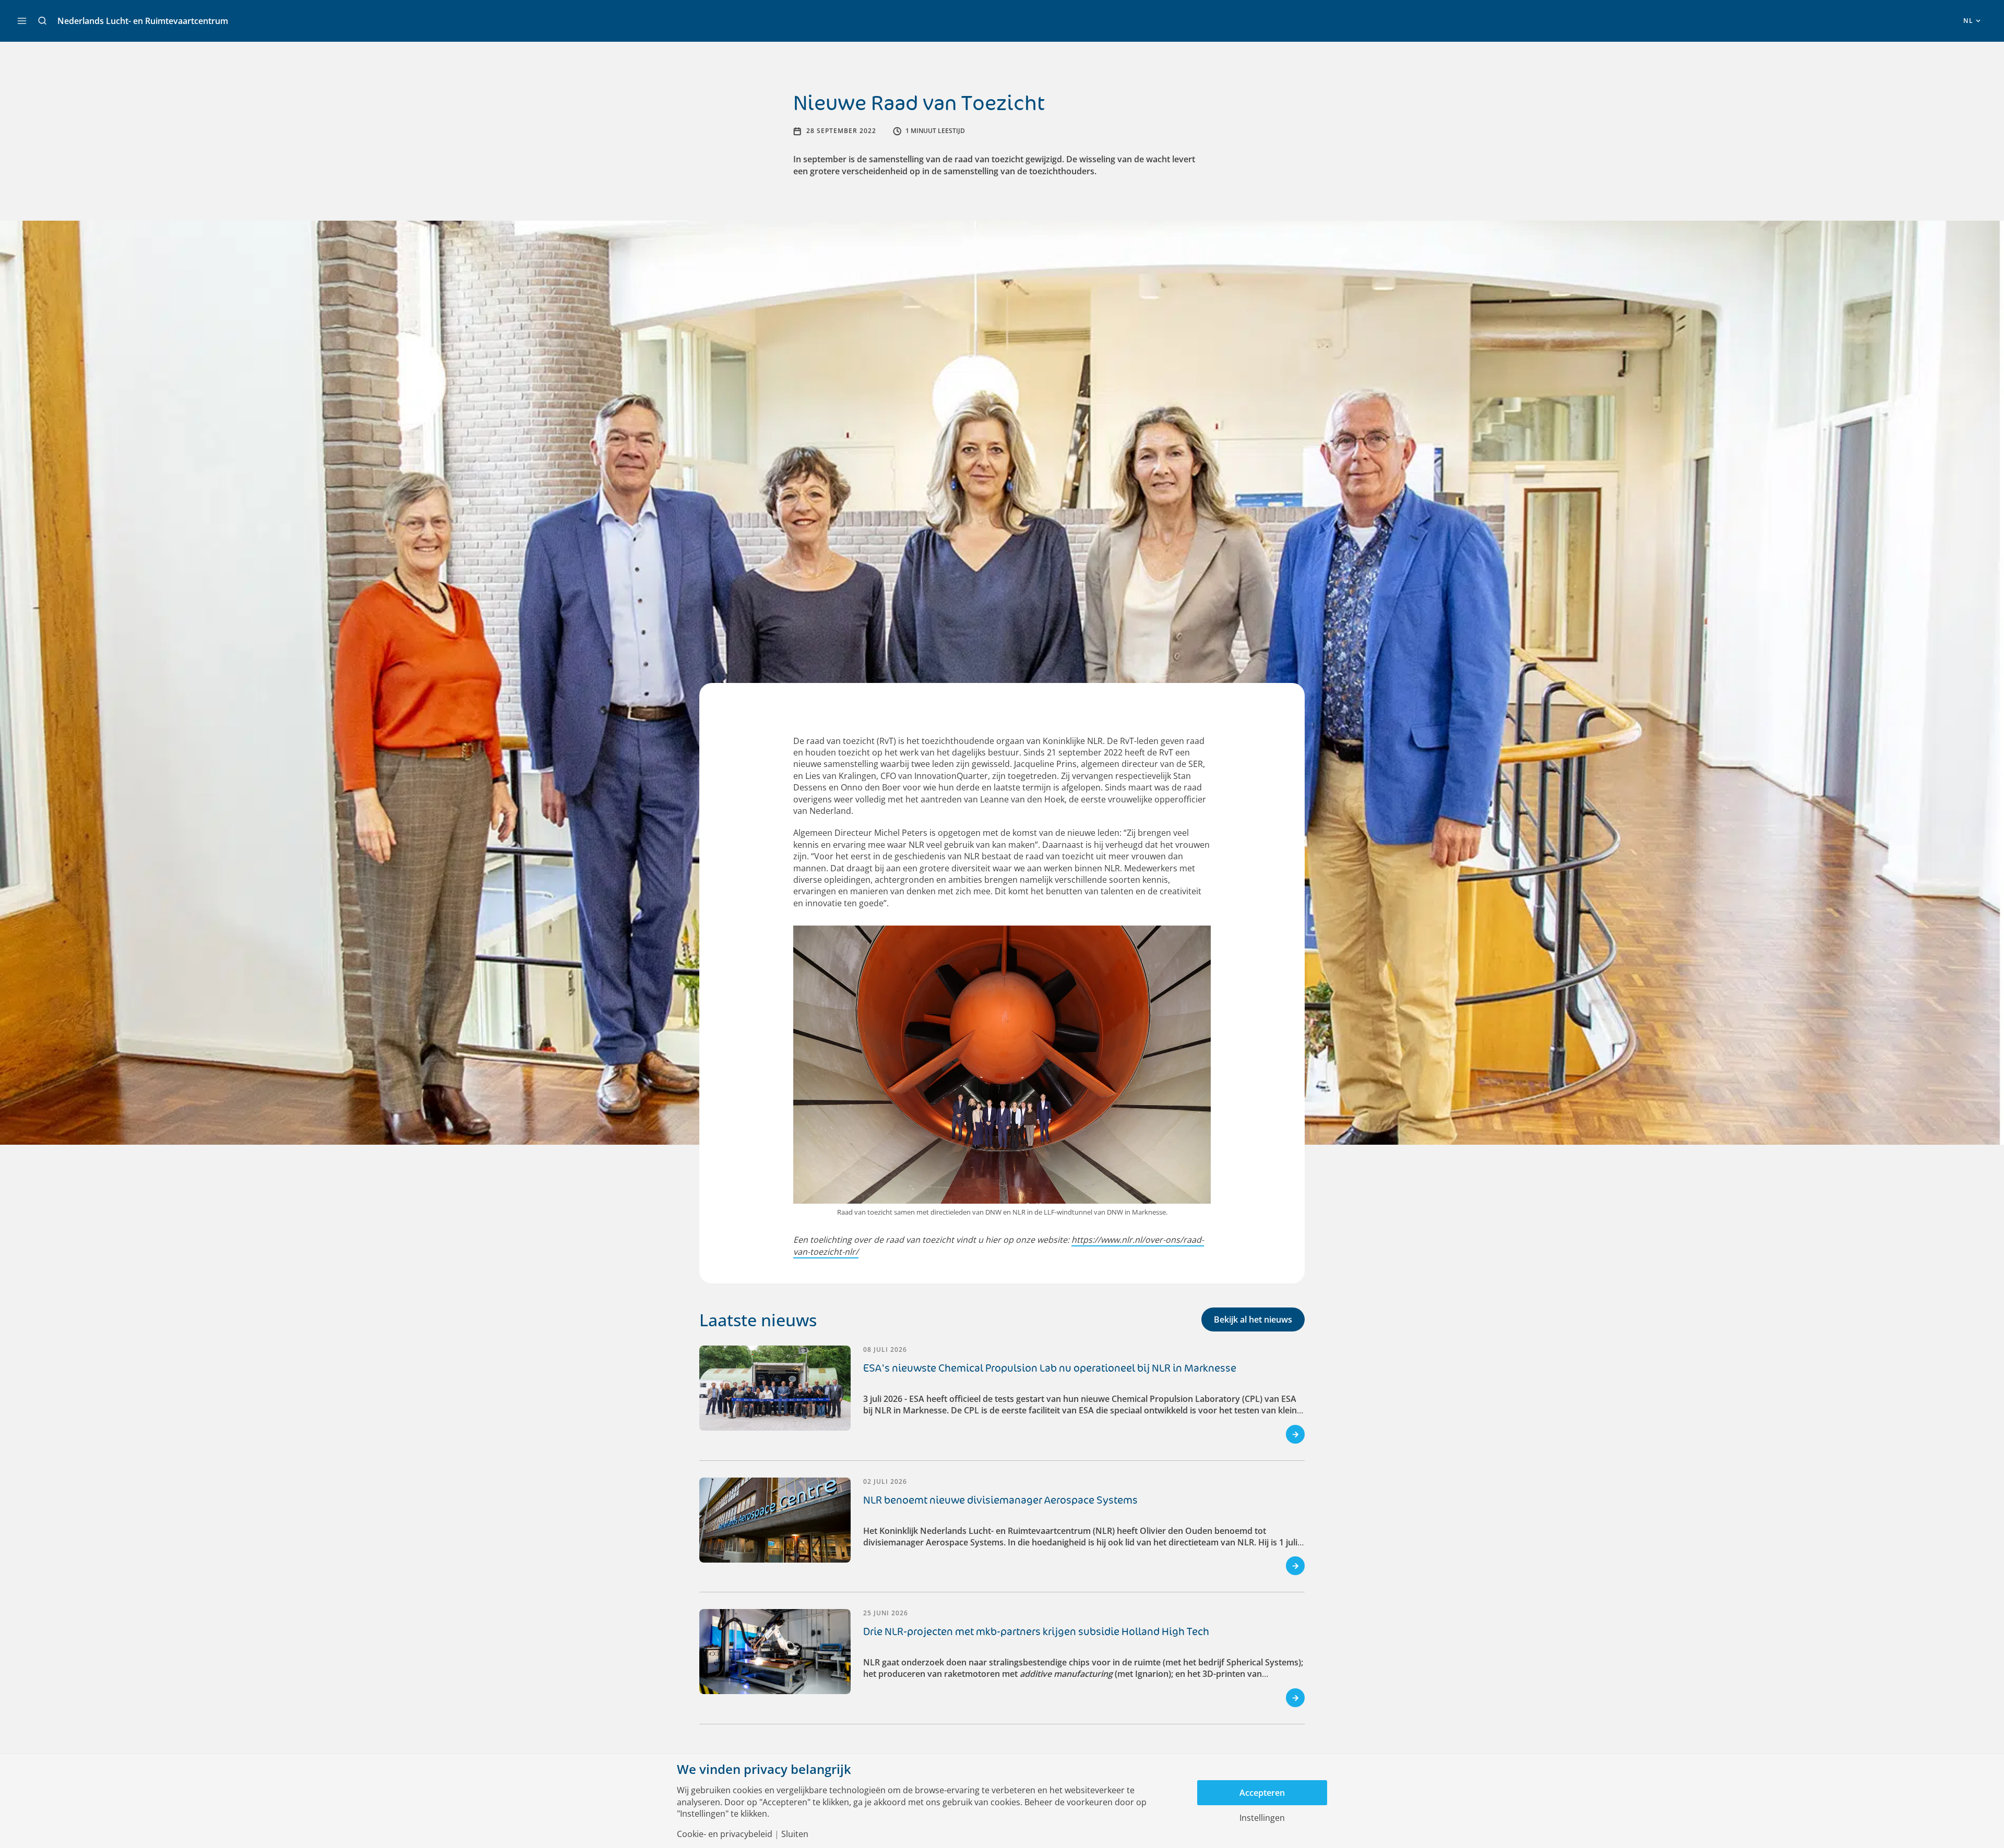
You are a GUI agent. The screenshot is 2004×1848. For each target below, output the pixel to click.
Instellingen (1262, 1818)
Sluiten (795, 1834)
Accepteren (1262, 1793)
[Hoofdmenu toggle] (22, 21)
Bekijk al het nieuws (1253, 1319)
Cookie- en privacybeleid (725, 1834)
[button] (42, 21)
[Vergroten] (1197, 940)
